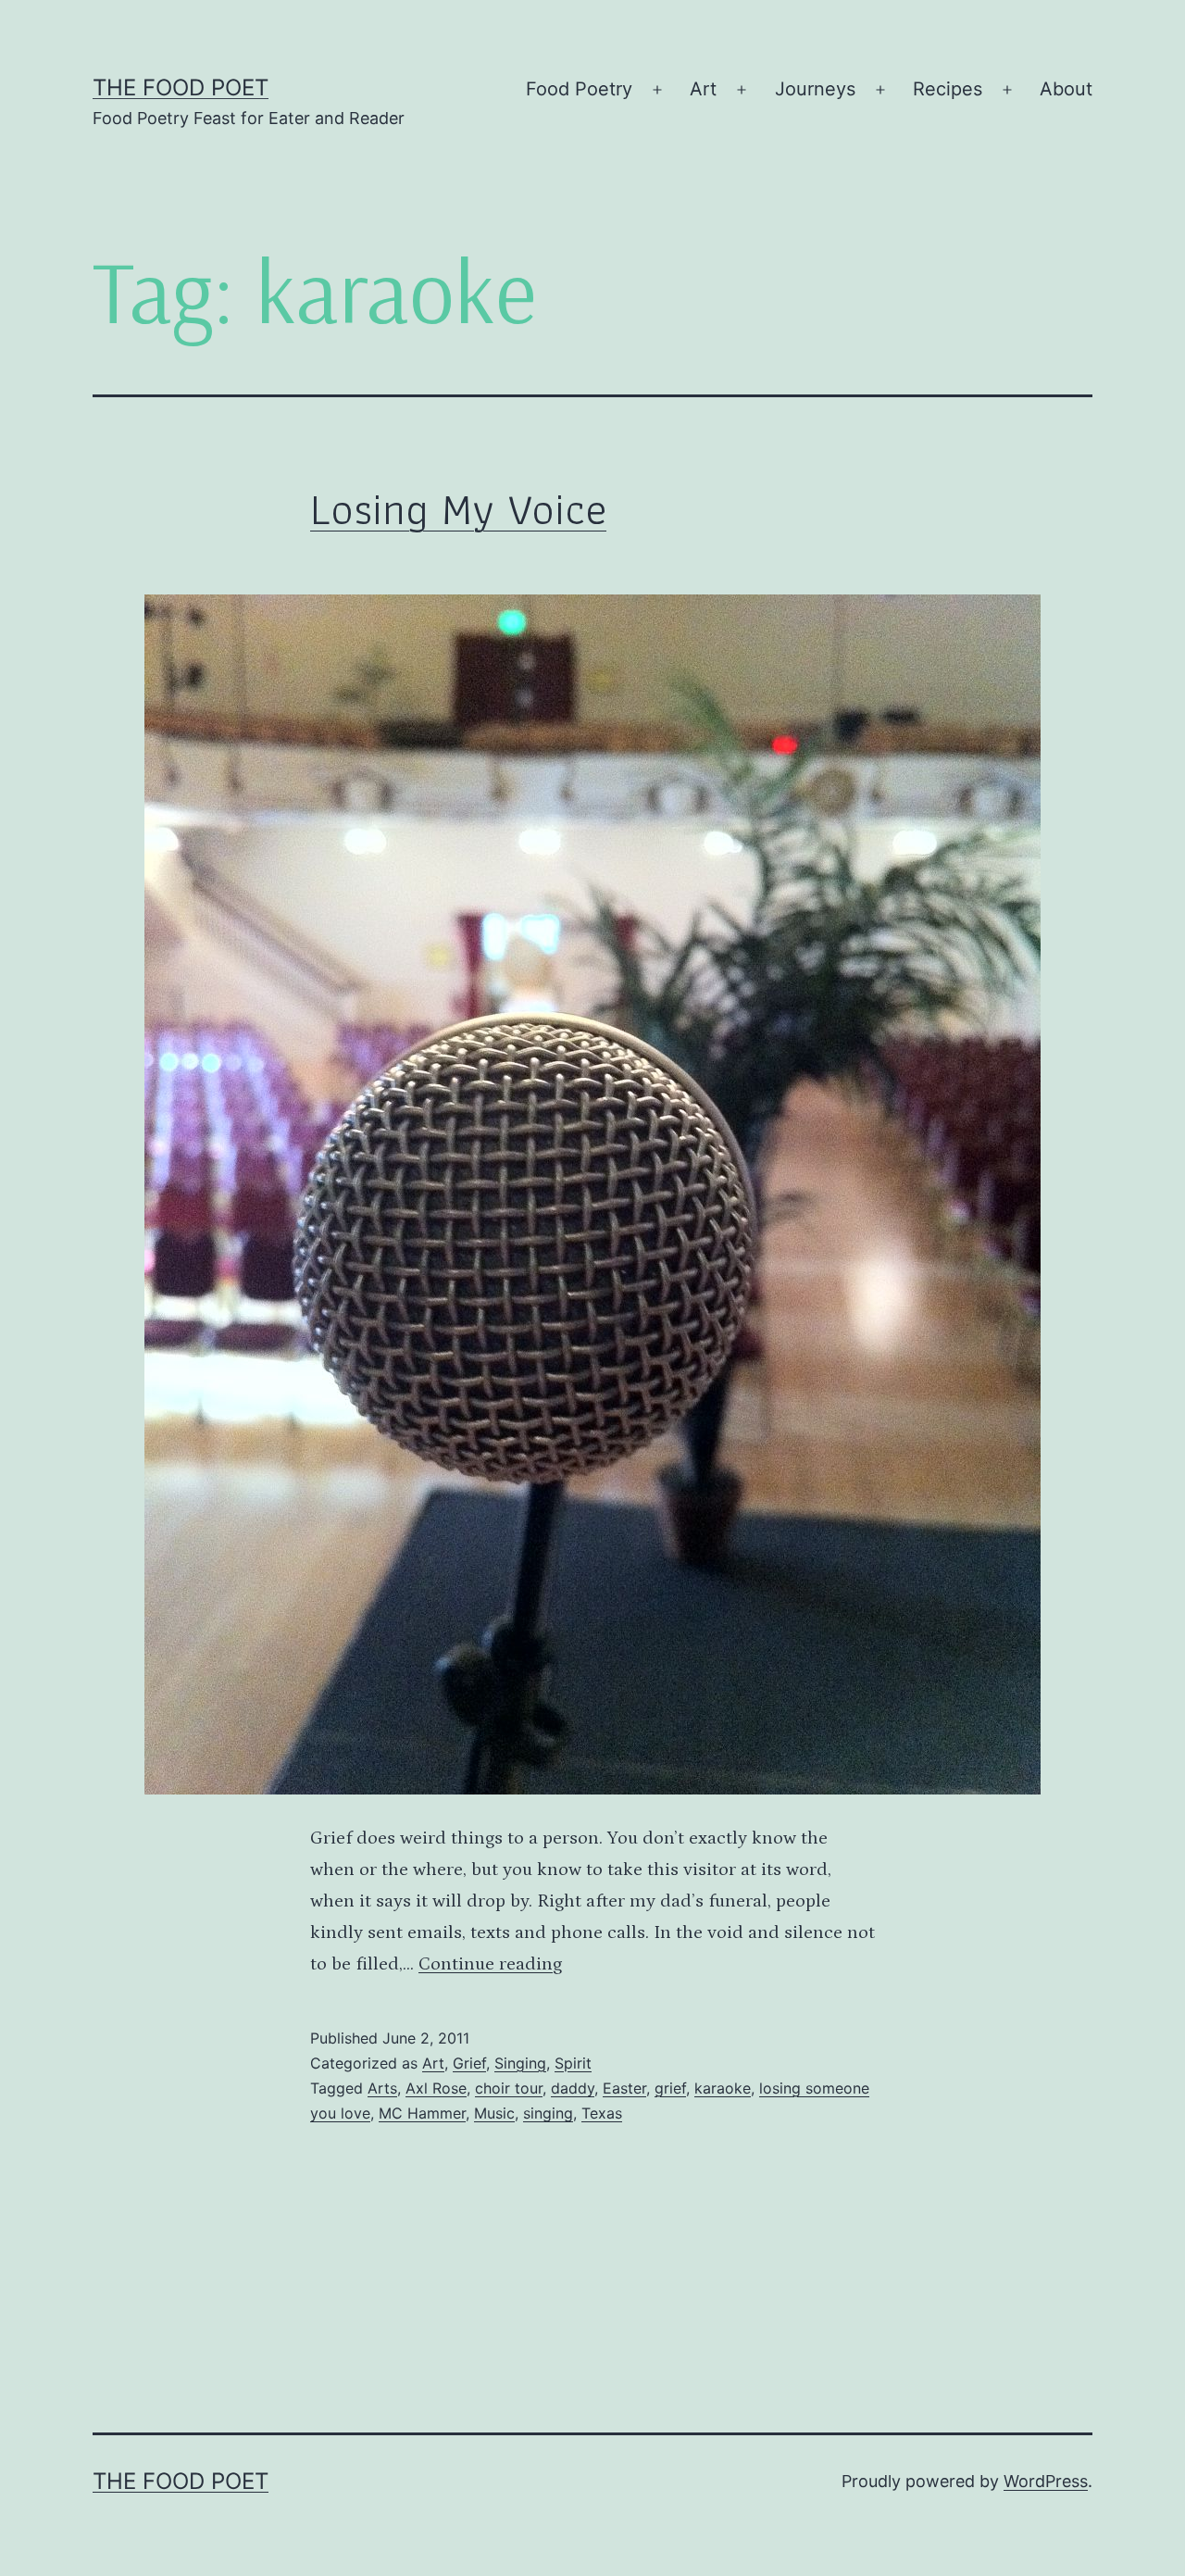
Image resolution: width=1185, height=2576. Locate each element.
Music (494, 2113)
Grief (469, 2063)
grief (670, 2088)
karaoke (723, 2088)
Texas (602, 2113)
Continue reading (490, 1964)
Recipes (948, 89)
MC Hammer (422, 2113)
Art (703, 89)
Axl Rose (436, 2088)
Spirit (573, 2063)
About (1066, 89)
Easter (624, 2088)
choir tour (509, 2088)
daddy (573, 2088)
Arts (382, 2088)
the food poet (181, 88)
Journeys (815, 89)
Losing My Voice (458, 509)
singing (548, 2113)
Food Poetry (579, 89)
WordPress (1046, 2481)
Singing (520, 2063)
